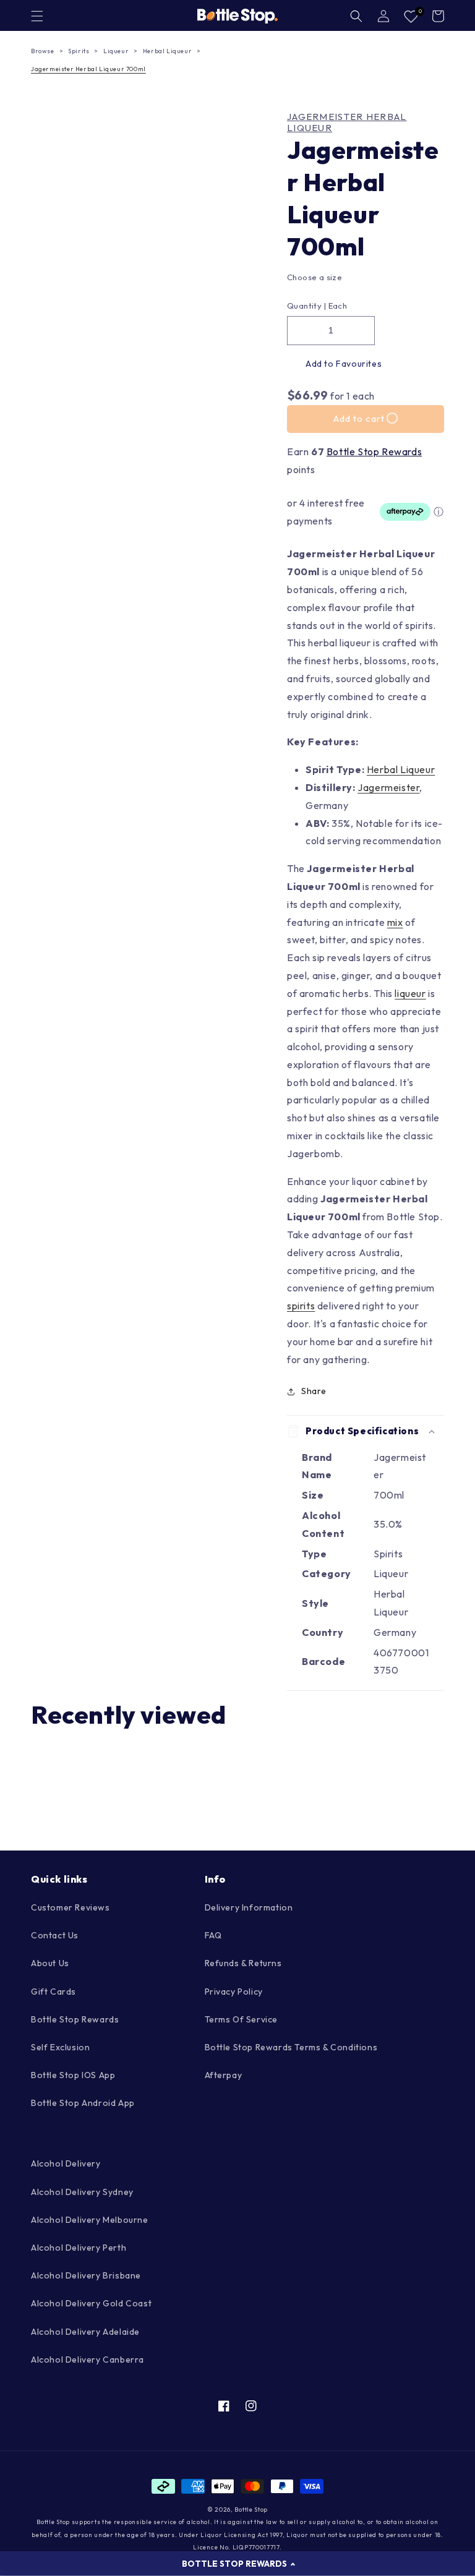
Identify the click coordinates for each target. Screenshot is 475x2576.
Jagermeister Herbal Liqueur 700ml (88, 69)
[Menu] (37, 16)
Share (314, 1391)
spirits (301, 1306)
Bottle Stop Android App (83, 2103)
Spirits (79, 51)
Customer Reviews (71, 1907)
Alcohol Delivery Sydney (82, 2192)
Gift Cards (53, 1992)
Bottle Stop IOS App (73, 2075)
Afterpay (224, 2075)
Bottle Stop (251, 2510)
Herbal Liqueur (167, 51)
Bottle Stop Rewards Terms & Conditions (291, 2047)
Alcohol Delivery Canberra (88, 2360)
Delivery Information (249, 1907)
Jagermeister (388, 787)
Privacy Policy (234, 1992)
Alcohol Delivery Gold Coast (91, 2303)
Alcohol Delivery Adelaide (85, 2332)
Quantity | (306, 306)
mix (395, 922)
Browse (43, 51)
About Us (50, 1963)
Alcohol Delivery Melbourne (90, 2220)
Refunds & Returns (243, 1963)
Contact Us (55, 1935)
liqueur (410, 993)
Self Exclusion (60, 2047)
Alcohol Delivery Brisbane (86, 2275)
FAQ (213, 1935)
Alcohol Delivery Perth (79, 2248)
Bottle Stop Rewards (374, 451)
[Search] (356, 16)
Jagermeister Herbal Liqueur (347, 122)
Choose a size (315, 277)
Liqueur (116, 51)
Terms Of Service (242, 2019)
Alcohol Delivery (66, 2163)
